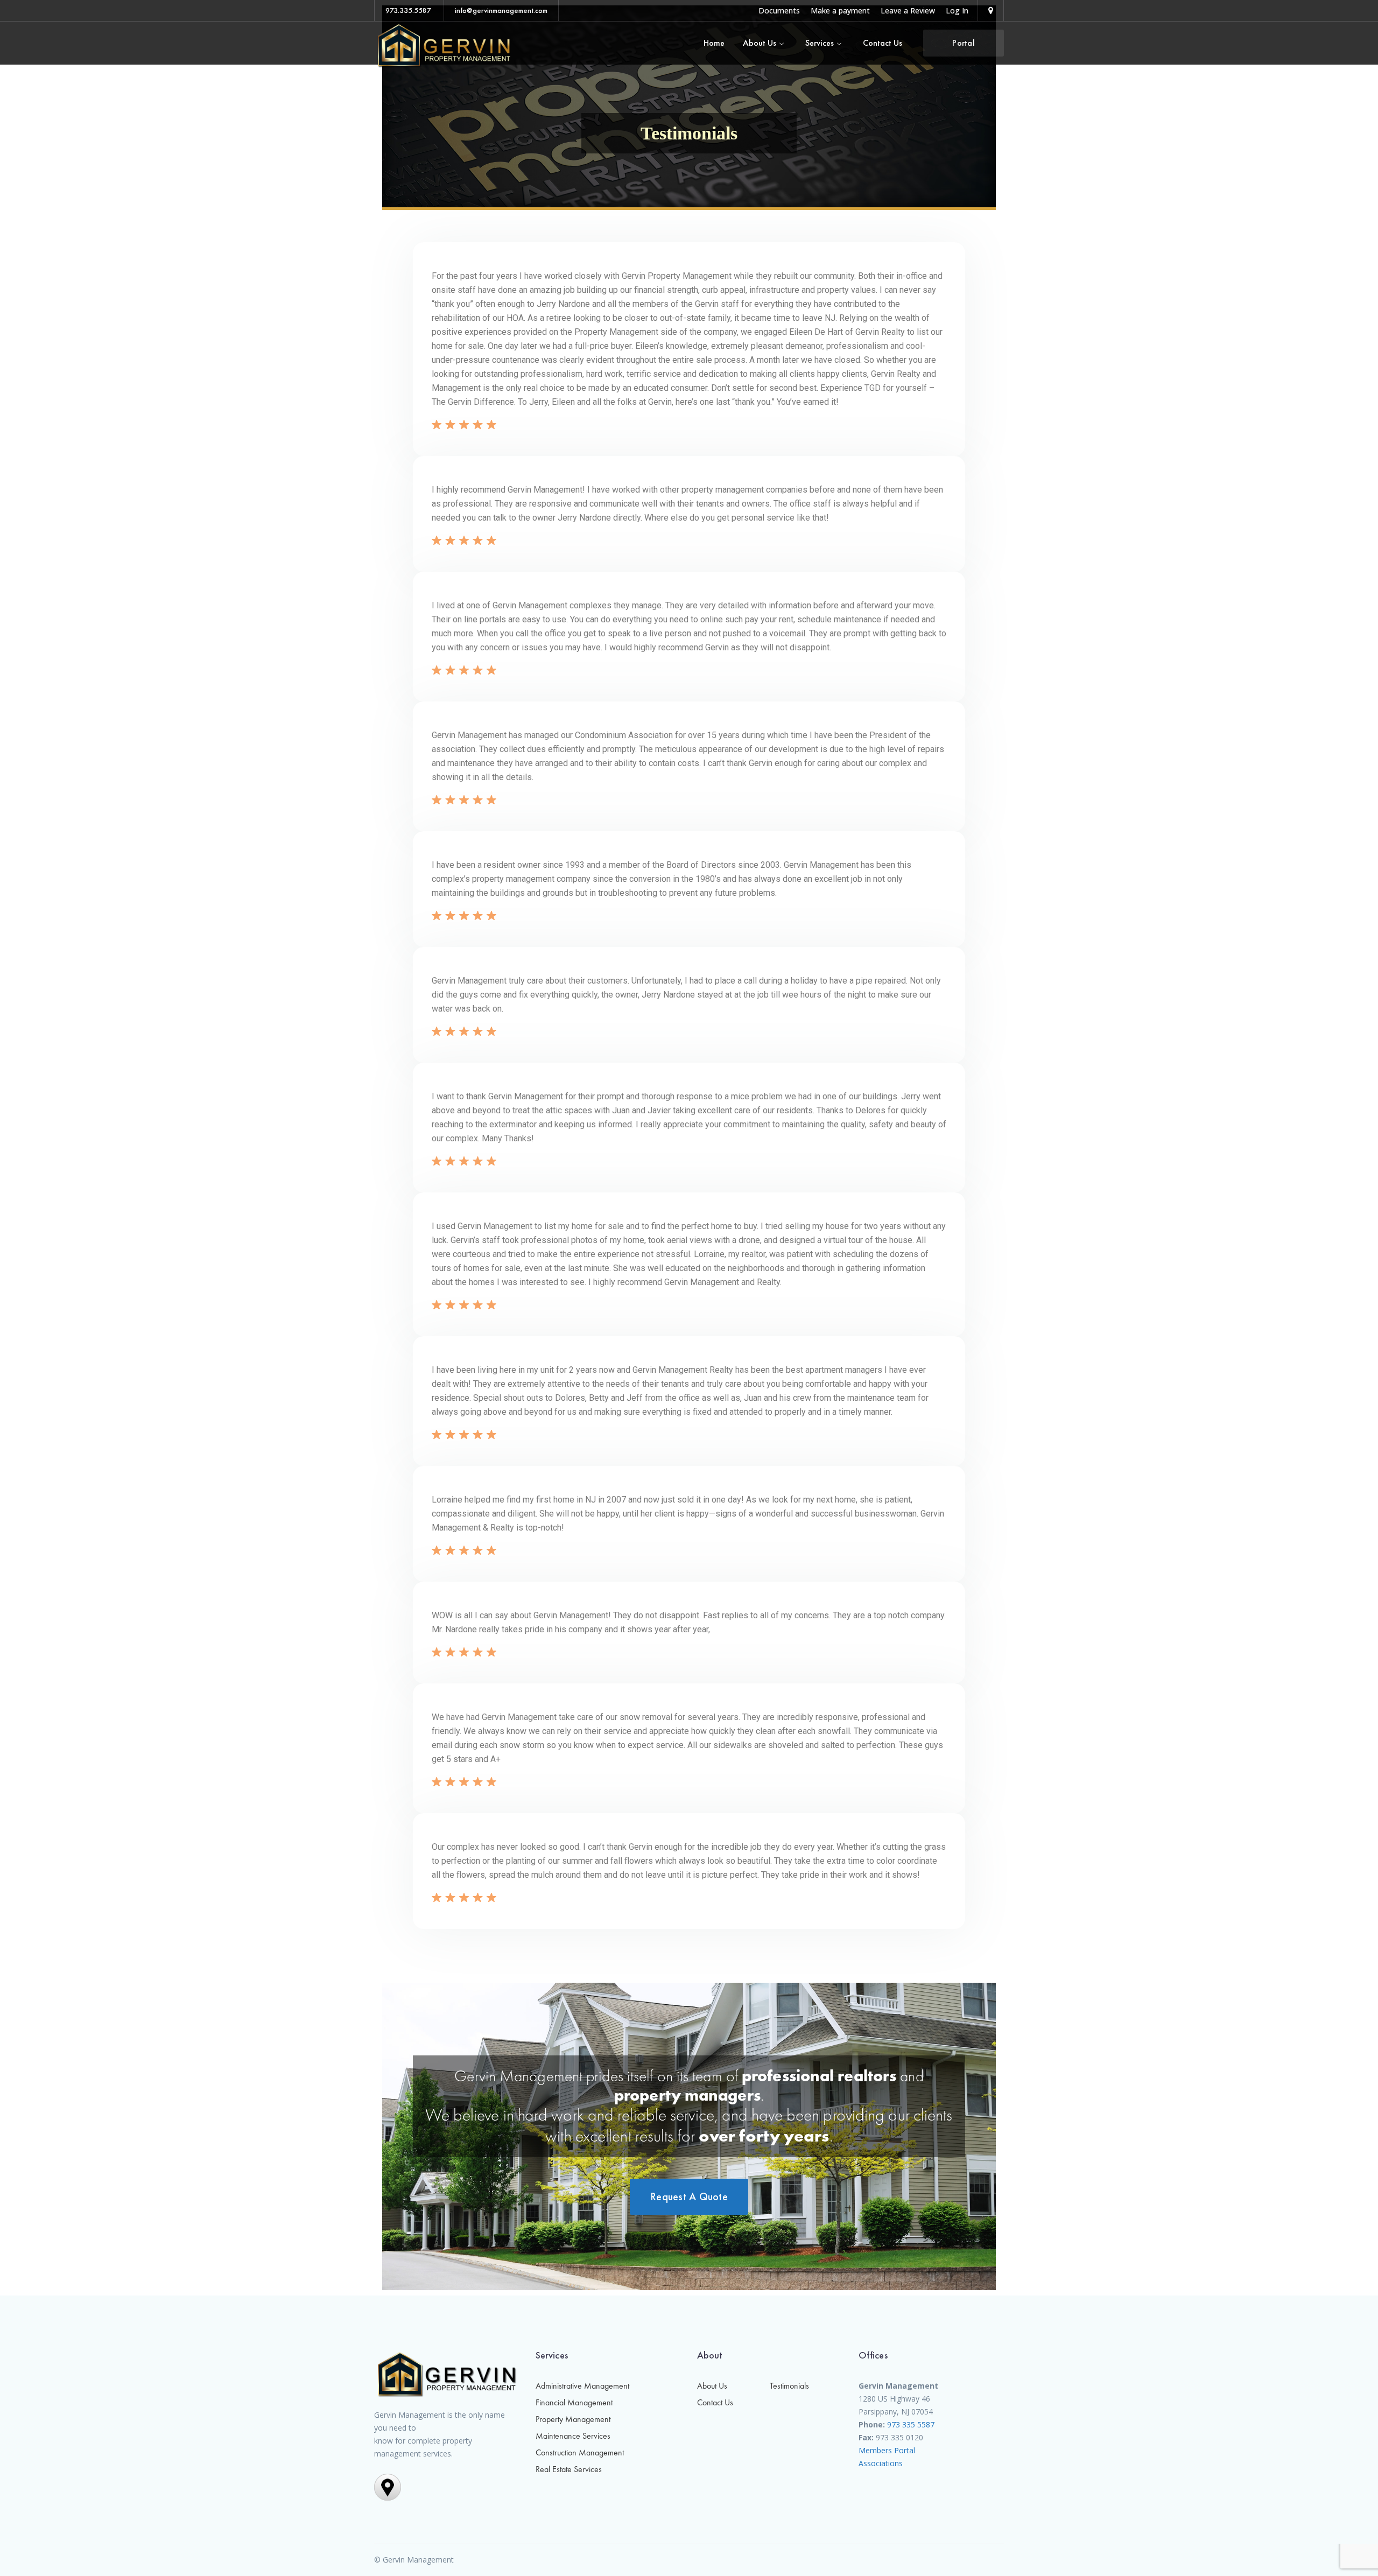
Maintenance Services (573, 2436)
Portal (964, 43)
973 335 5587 (911, 2424)
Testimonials (789, 2386)
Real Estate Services (569, 2469)
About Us (712, 2386)
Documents (779, 10)
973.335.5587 (408, 10)
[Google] (991, 10)
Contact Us (715, 2402)
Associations (881, 2463)
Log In (957, 10)
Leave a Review (908, 10)
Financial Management (574, 2402)
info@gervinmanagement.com (501, 10)
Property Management (573, 2419)
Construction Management (580, 2452)
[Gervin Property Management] (444, 44)
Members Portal (887, 2450)
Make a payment (840, 10)
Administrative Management (582, 2386)
